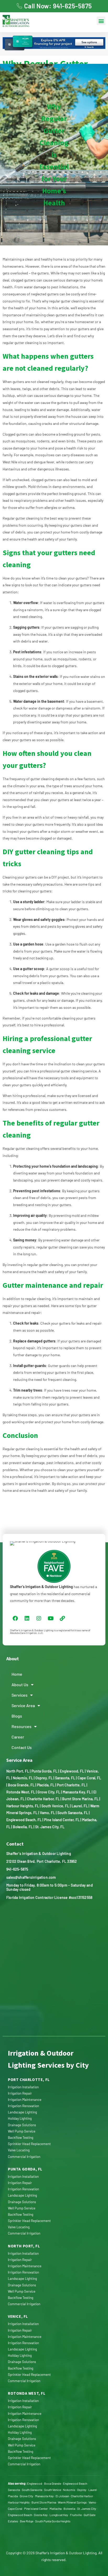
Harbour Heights (19, 2502)
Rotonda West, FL (21, 1792)
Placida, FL (46, 1785)
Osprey (82, 2490)
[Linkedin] (27, 1618)
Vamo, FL (47, 1813)
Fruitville (76, 2515)
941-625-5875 (17, 1869)
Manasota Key (44, 2496)
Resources (21, 1726)
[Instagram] (39, 1618)
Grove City (26, 2496)
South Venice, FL (55, 1806)
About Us (20, 1684)
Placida (13, 2496)
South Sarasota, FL (73, 1813)
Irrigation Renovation (23, 2106)
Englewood (35, 2483)
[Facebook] (15, 1618)
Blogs (17, 1716)
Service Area (23, 1705)
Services (20, 1695)
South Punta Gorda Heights (53, 2521)
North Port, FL (18, 1771)
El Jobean (62, 2496)
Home (17, 1674)
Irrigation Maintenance (25, 2100)
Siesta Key (41, 2515)
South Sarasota (32, 2490)
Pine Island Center (36, 2508)
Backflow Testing (21, 2138)
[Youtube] (51, 1618)
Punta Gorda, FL (44, 1771)
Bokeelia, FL (23, 1827)
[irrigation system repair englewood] (27, 21)
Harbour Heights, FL (23, 1806)
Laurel (93, 2490)
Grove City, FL (49, 1792)
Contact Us (22, 1747)
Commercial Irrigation (24, 2157)
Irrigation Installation (23, 2087)
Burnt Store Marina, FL (80, 1799)
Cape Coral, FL (89, 1778)
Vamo (92, 2502)
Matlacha (56, 2508)
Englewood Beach (75, 2483)
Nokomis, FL (23, 1778)
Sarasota (14, 2490)
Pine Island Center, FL (62, 1820)
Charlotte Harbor (82, 2496)
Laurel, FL (80, 1806)
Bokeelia (69, 2508)
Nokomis (69, 2490)
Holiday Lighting (20, 2118)
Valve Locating (19, 2150)
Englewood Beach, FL (24, 1820)
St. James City (87, 2508)
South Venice (53, 2490)
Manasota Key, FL (77, 1792)
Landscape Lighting (22, 2112)
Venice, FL (18, 2316)
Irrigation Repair (20, 2093)
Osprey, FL (44, 1778)
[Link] (62, 1618)
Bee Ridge (27, 2521)
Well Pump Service (22, 2131)
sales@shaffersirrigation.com (31, 1877)
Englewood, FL (72, 1771)
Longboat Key (59, 2515)
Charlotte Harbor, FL (43, 1799)
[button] (101, 21)
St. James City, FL (50, 1827)
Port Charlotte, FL (71, 1785)
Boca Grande (53, 2483)
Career (18, 1737)
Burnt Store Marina (44, 2502)
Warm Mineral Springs (72, 2502)
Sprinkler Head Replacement (29, 2144)
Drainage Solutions (22, 2125)
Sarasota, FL (65, 1778)
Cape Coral (15, 2508)
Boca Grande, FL (21, 1785)
